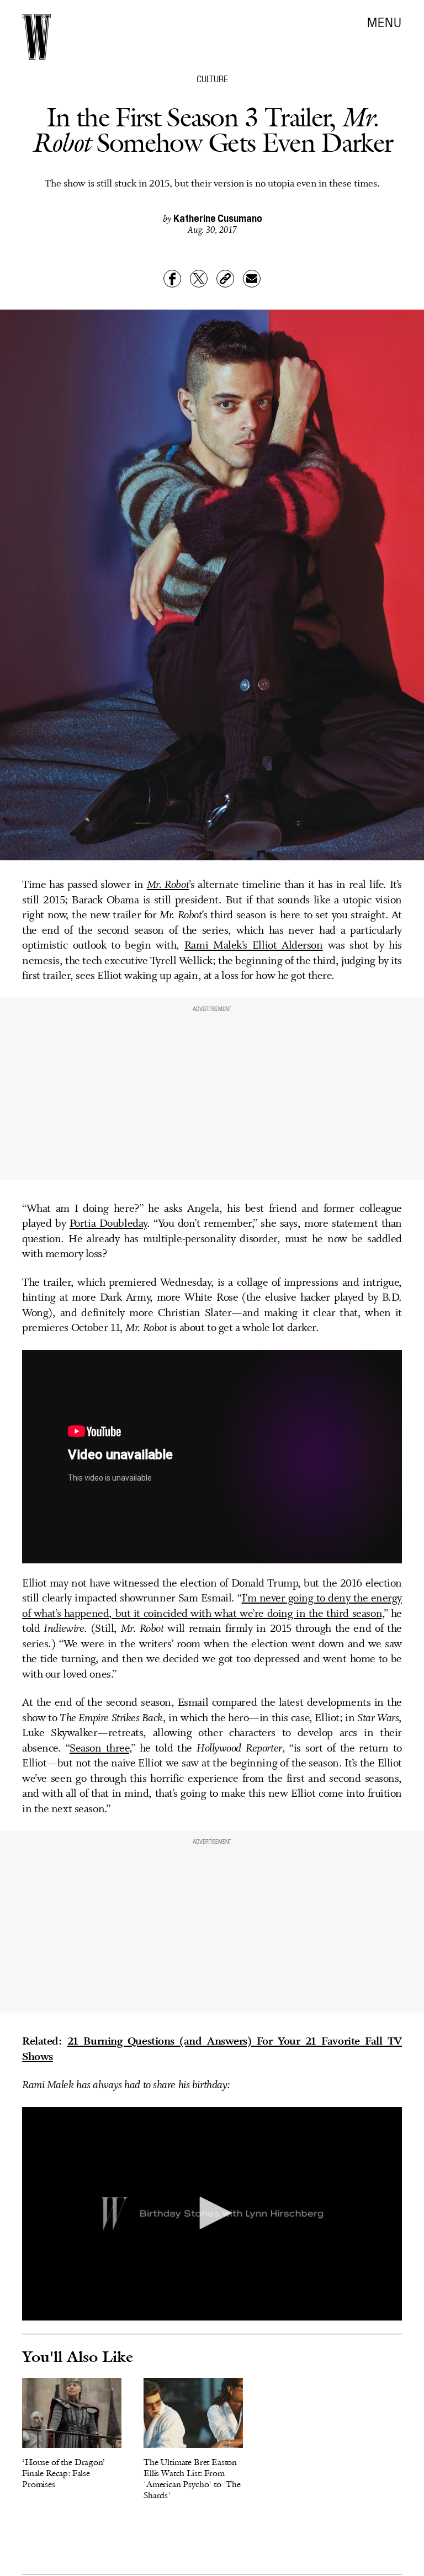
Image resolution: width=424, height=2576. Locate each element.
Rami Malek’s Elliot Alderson (254, 946)
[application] (212, 2214)
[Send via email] (252, 279)
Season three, (100, 1749)
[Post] (199, 279)
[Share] (172, 279)
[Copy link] (225, 279)
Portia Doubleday (108, 1224)
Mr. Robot (168, 885)
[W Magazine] (37, 37)
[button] (212, 2213)
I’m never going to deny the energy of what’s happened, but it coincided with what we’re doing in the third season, (212, 1606)
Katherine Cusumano (218, 218)
